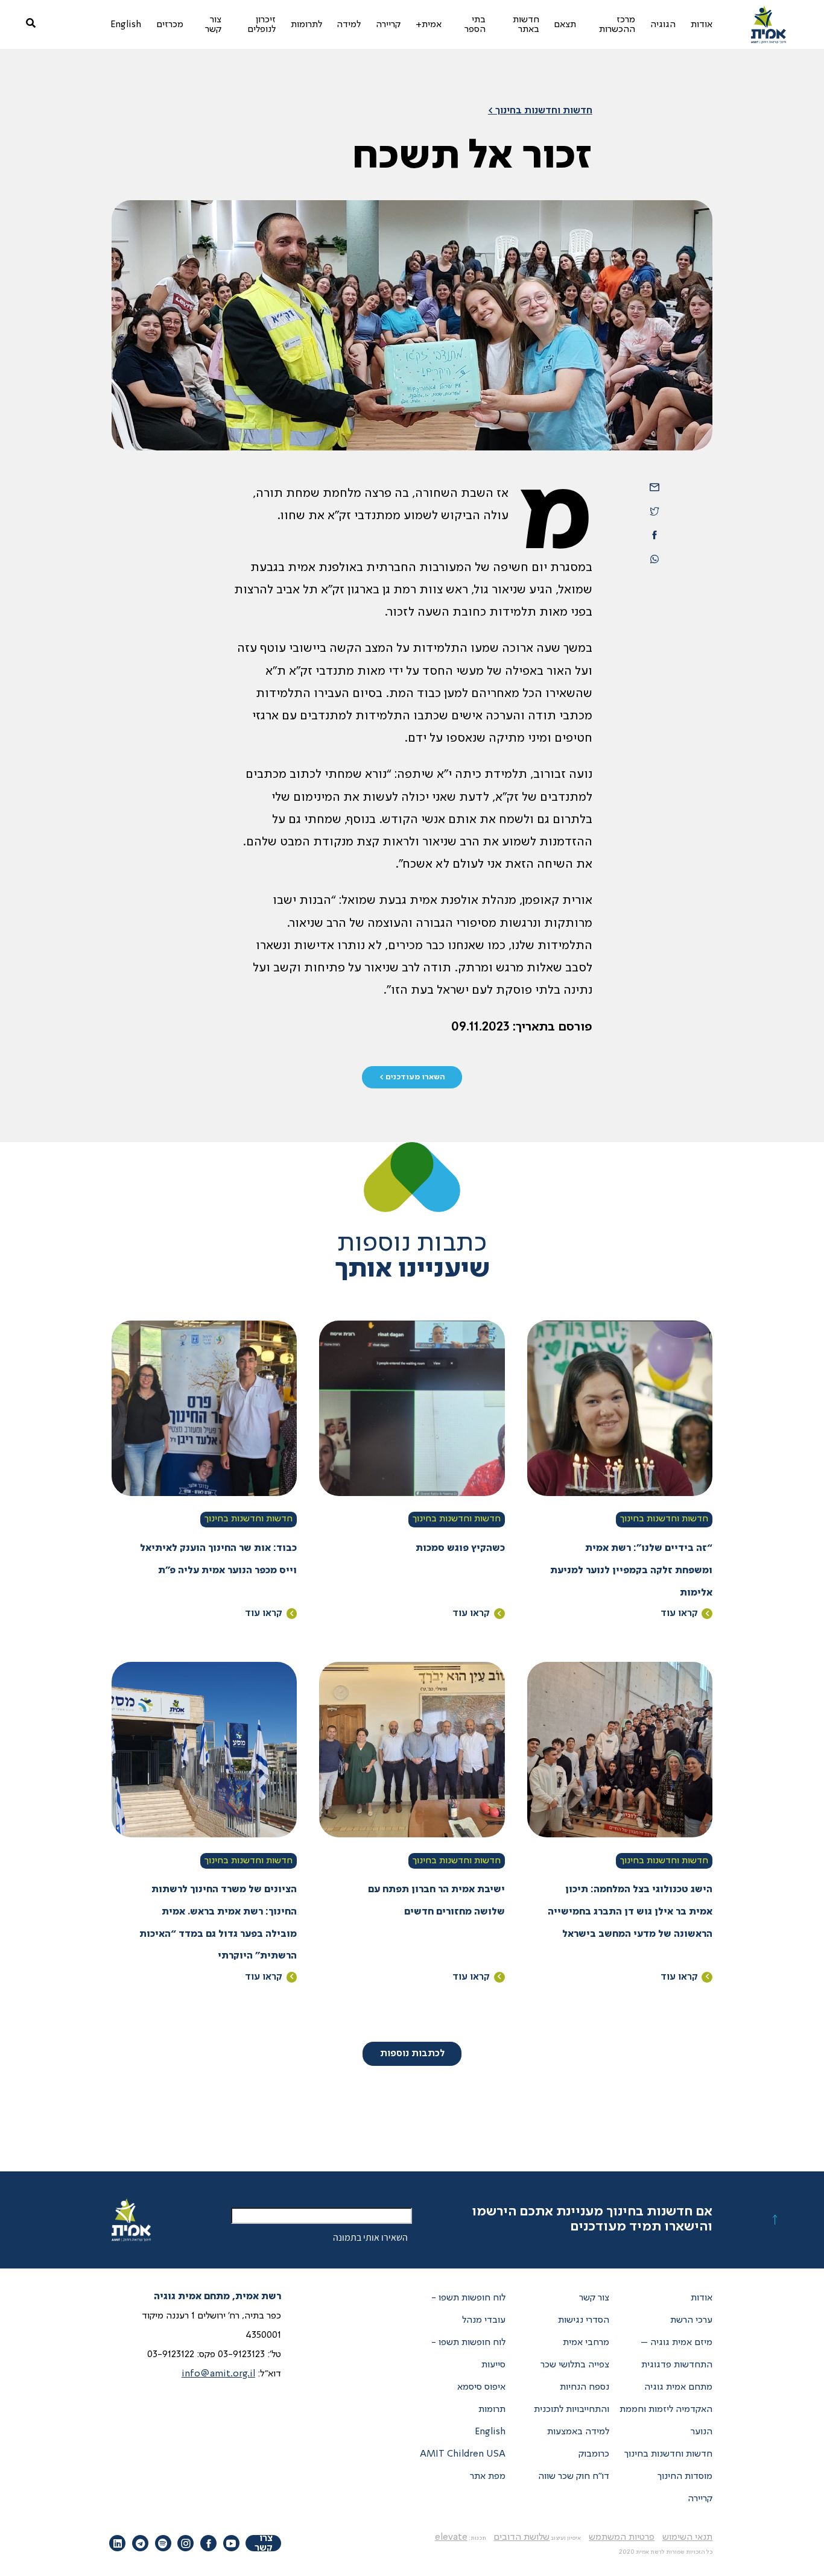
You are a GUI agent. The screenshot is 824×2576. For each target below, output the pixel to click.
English (490, 2432)
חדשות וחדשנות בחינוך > (540, 111)
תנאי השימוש (687, 2537)
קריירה (700, 2499)
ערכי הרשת (691, 2320)
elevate (451, 2537)
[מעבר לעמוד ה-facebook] (208, 2543)
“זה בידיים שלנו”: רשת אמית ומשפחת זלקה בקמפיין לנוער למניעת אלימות (631, 1571)
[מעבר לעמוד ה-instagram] (185, 2543)
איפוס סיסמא (481, 2387)
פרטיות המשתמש (622, 2537)
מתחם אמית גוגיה (678, 2387)
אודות (702, 2298)
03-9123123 (241, 2355)
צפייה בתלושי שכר (575, 2365)
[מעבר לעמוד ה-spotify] (163, 2543)
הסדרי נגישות (584, 2320)
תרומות (492, 2410)
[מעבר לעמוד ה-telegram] (140, 2543)
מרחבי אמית (586, 2343)
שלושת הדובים (521, 2537)
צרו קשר (264, 2543)
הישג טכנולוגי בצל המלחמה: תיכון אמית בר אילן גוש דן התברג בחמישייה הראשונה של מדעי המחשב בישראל (630, 1912)
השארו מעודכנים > (412, 1077)
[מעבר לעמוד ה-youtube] (231, 2543)
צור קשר (594, 2298)
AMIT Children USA (463, 2454)
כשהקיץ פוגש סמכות (460, 1548)
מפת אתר (488, 2477)
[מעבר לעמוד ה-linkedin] (117, 2543)
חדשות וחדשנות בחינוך (664, 1519)
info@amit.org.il (218, 2374)
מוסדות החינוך (685, 2477)
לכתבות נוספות (412, 2054)
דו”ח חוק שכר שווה (574, 2477)
